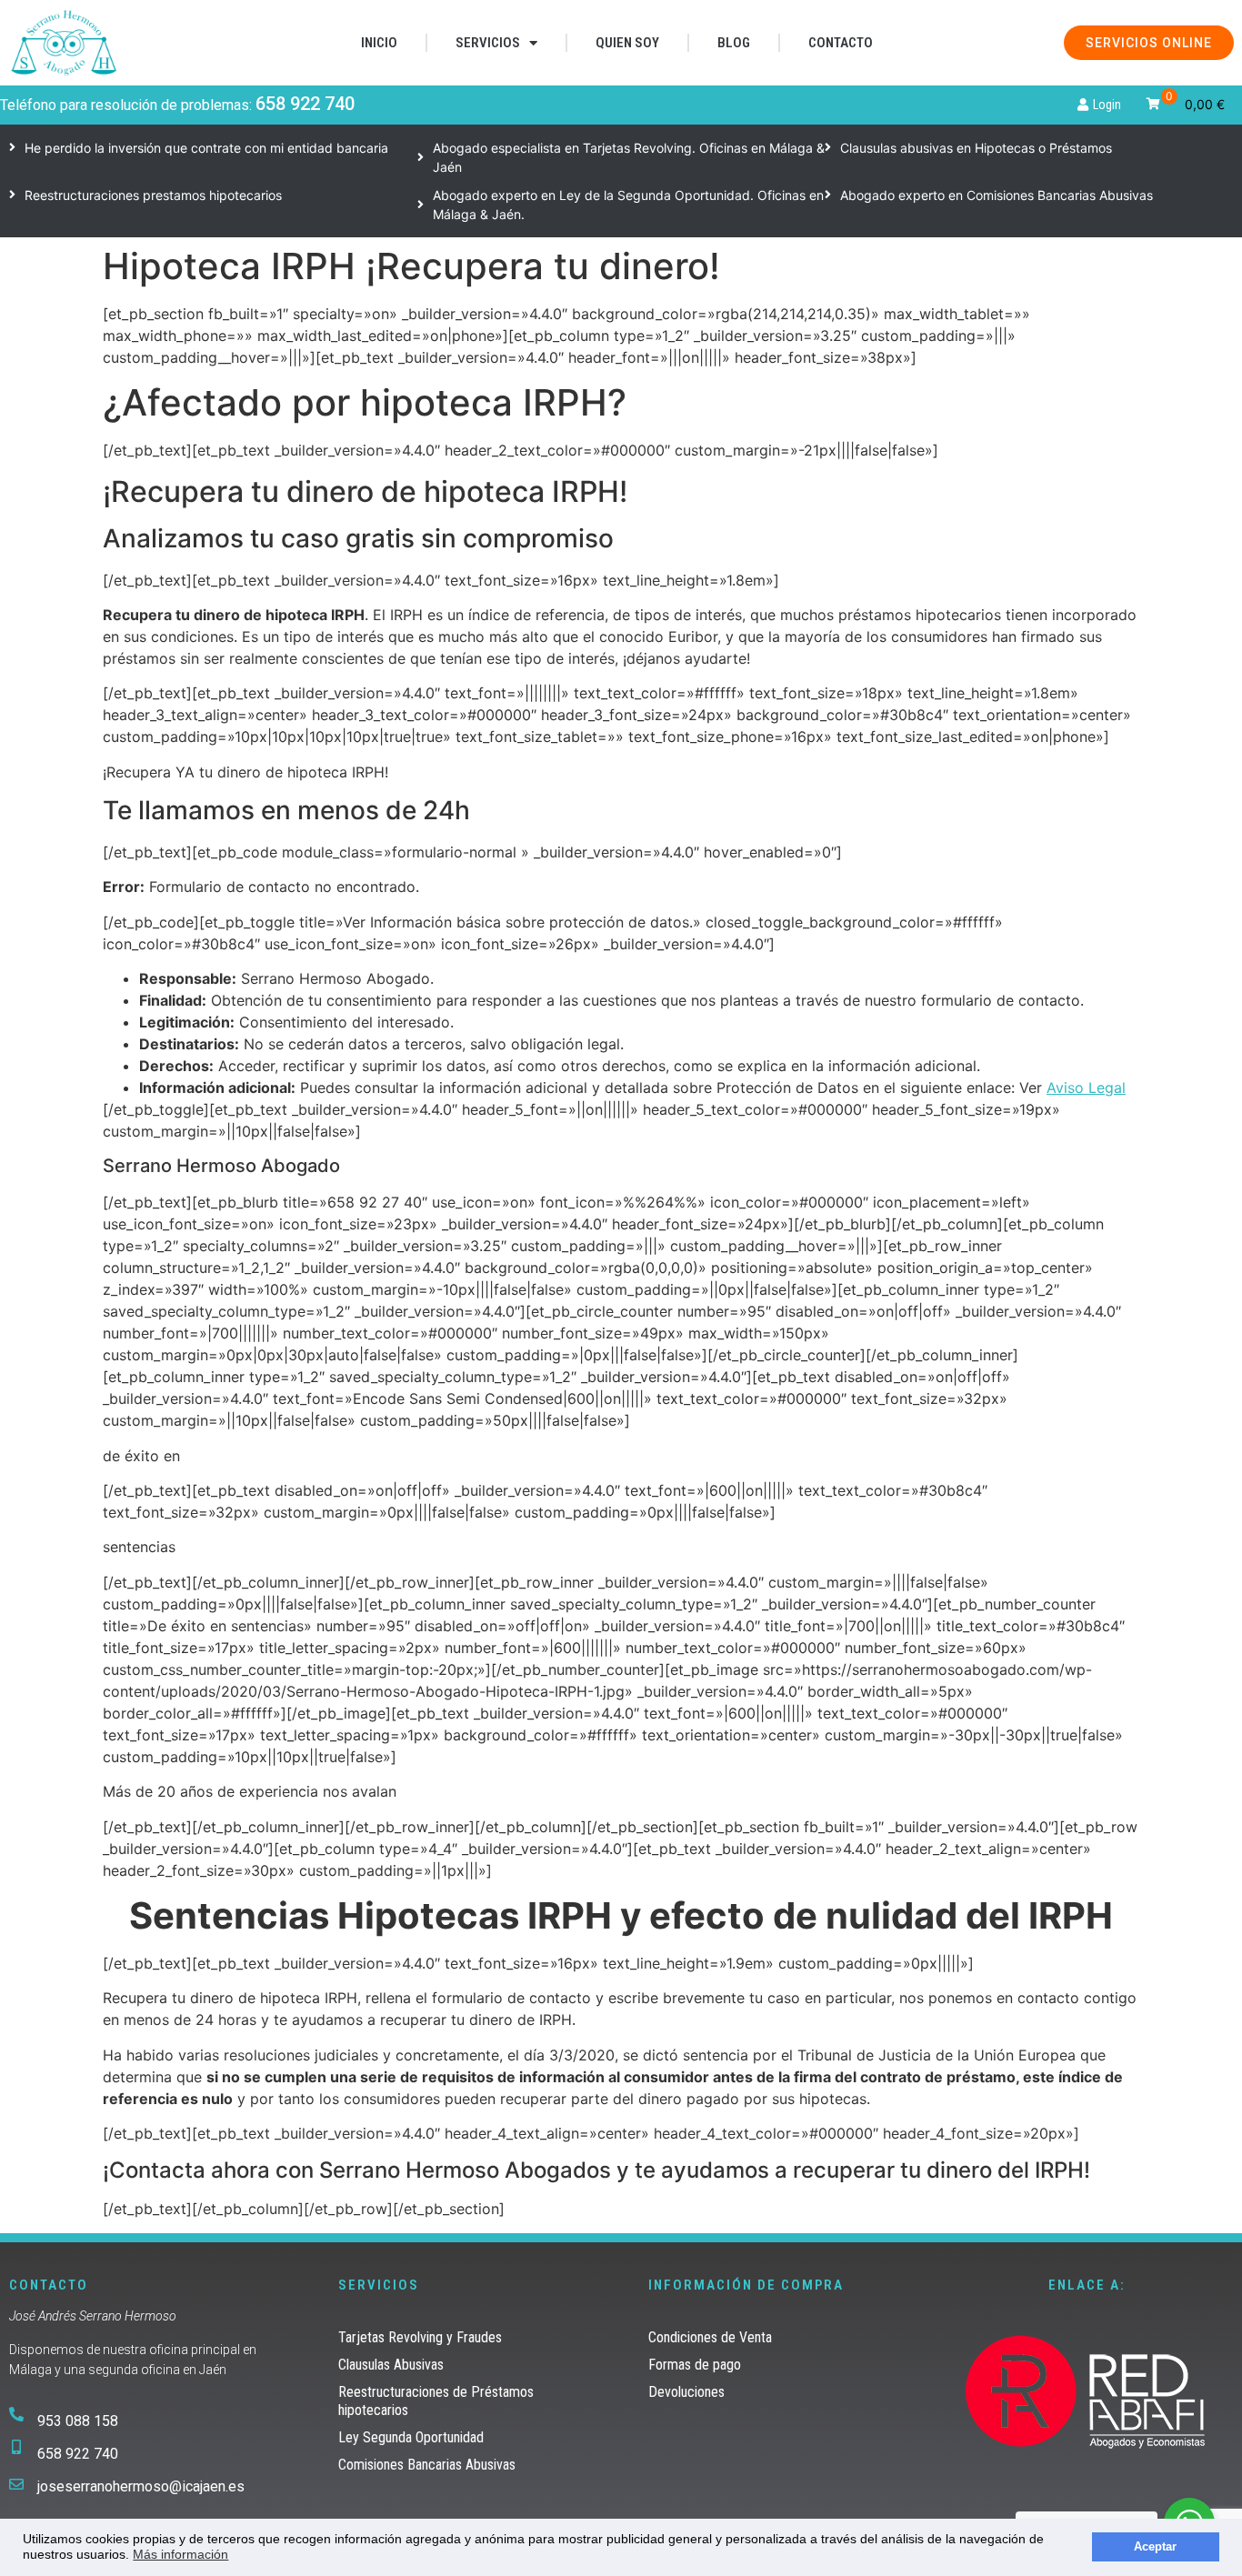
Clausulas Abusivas (391, 2365)
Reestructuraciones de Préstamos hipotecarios (436, 2401)
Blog (734, 43)
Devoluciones (686, 2392)
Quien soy (627, 43)
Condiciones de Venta (710, 2337)
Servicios (488, 43)
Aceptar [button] (1155, 2547)
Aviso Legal (1086, 1088)
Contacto (841, 43)
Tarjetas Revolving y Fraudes (420, 2337)
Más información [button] (180, 2554)
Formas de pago (695, 2365)
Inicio (379, 43)
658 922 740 (305, 104)
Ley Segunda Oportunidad (411, 2437)
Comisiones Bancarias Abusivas (427, 2465)
